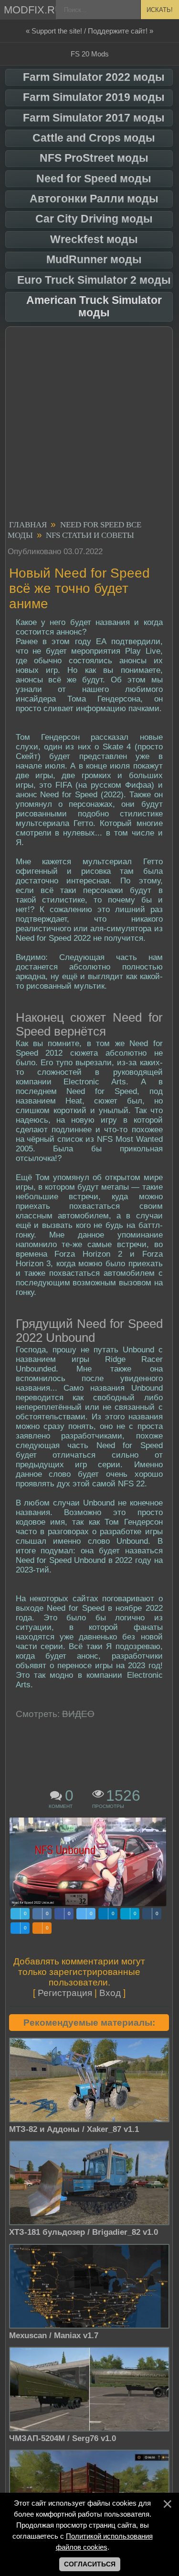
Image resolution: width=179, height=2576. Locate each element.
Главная (28, 525)
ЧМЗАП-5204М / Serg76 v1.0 (63, 2438)
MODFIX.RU (31, 10)
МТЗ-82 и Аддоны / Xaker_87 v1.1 (74, 2129)
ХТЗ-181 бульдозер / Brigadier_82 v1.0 (84, 2232)
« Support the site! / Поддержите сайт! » (89, 31)
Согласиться (90, 2564)
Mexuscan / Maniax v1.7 (54, 2336)
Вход (110, 1993)
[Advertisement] (89, 425)
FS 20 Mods (90, 54)
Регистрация (65, 1993)
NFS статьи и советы (90, 535)
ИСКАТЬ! (160, 10)
